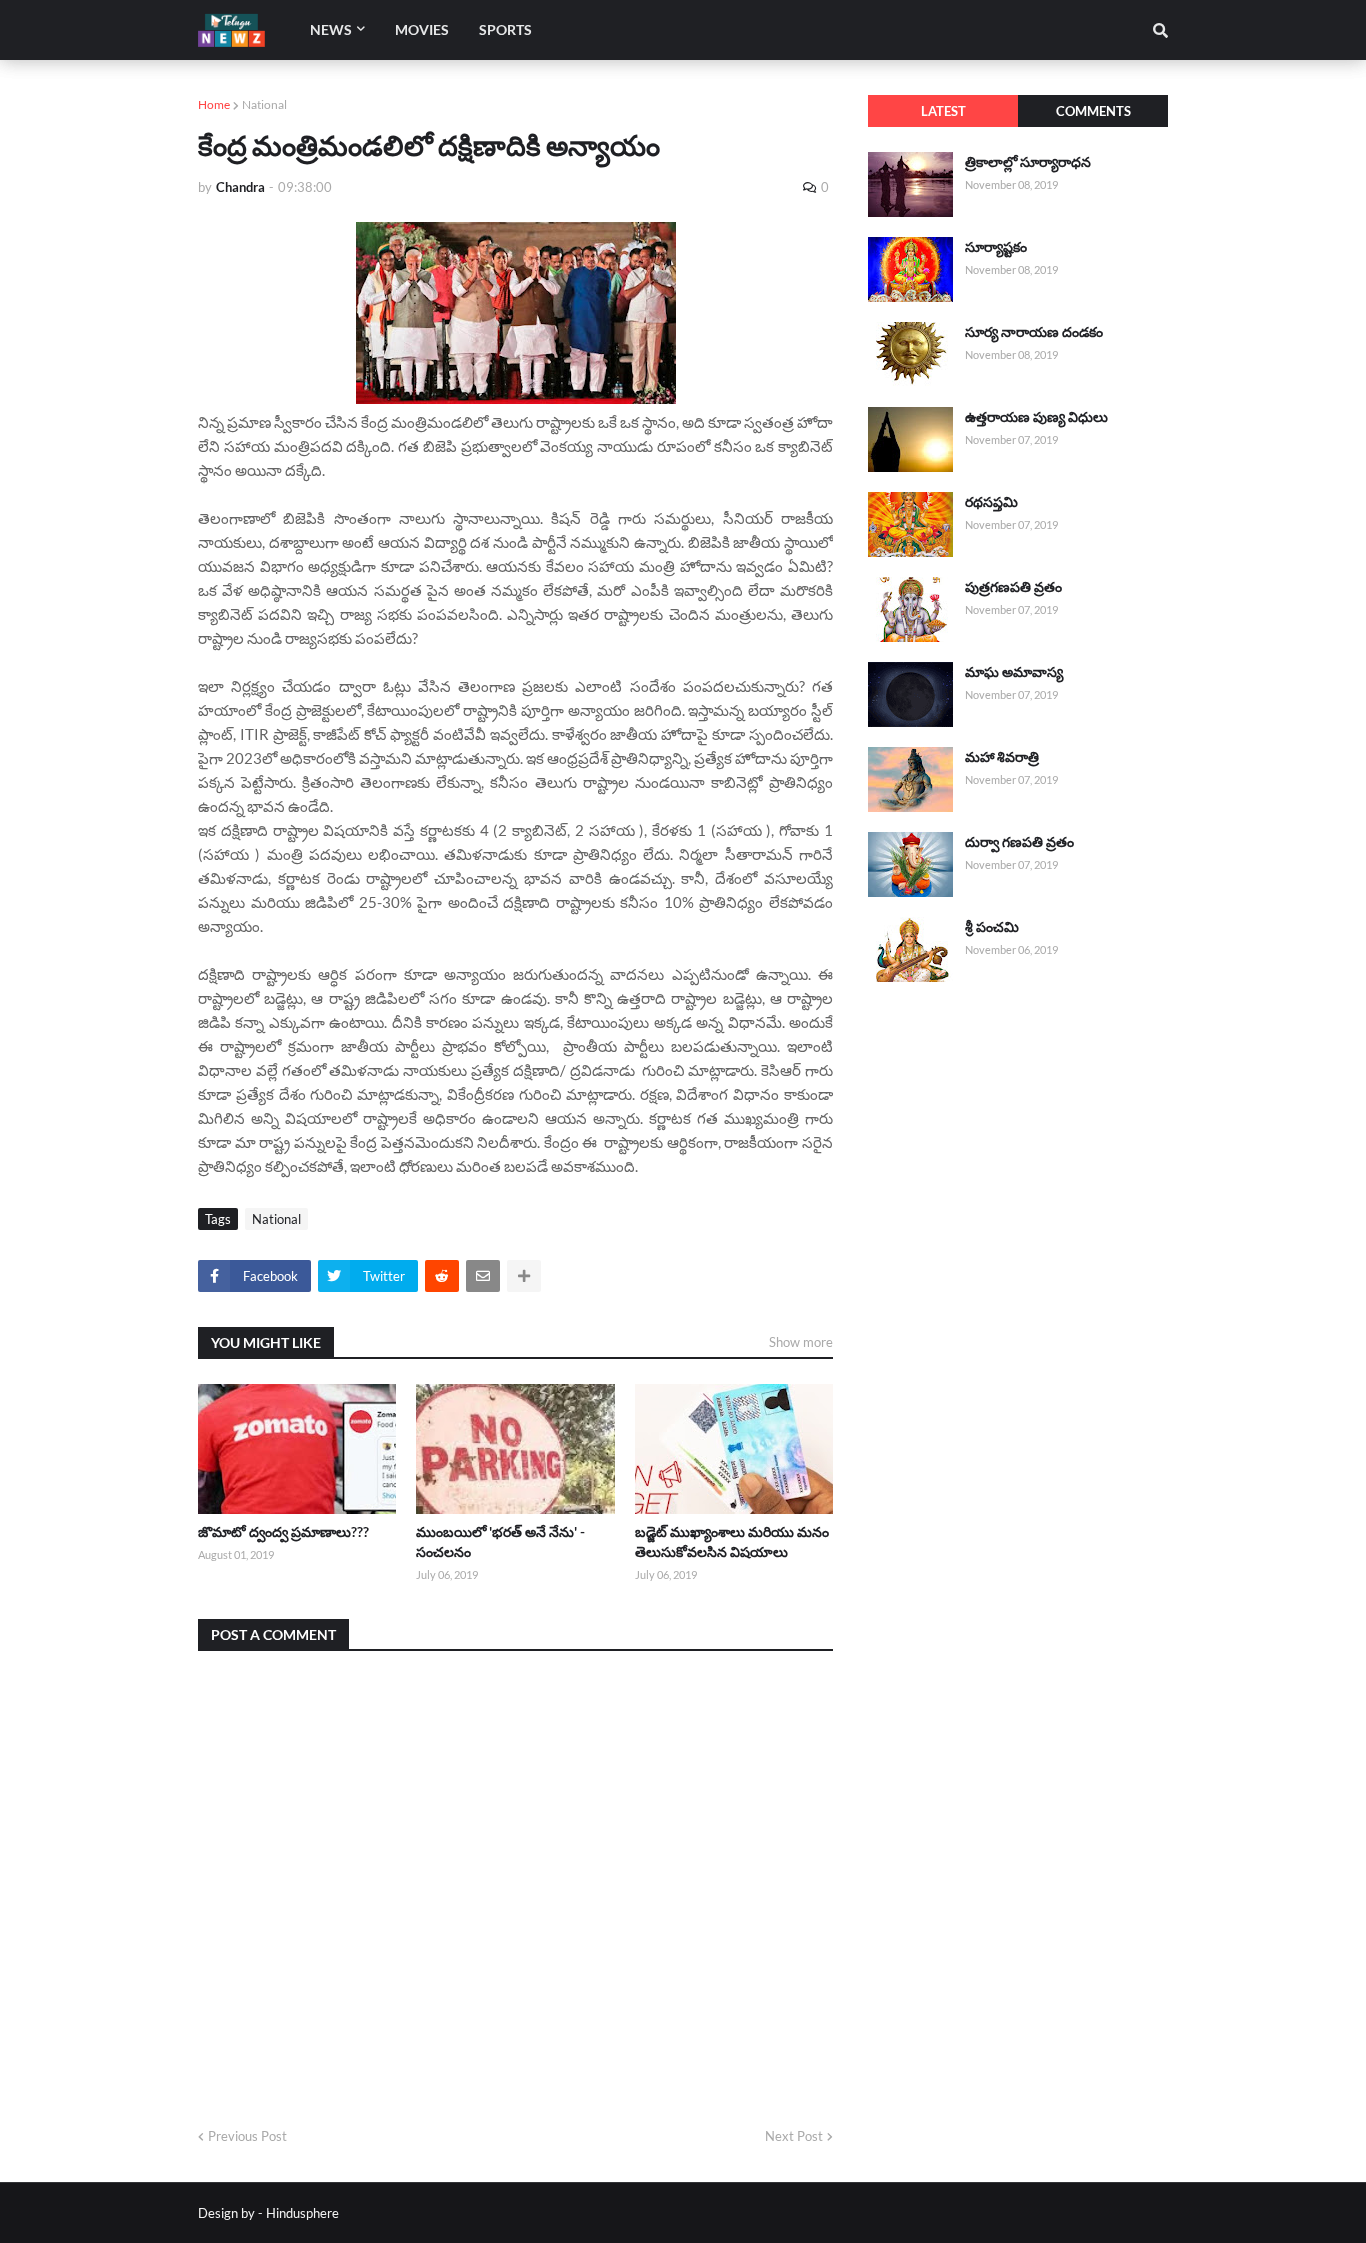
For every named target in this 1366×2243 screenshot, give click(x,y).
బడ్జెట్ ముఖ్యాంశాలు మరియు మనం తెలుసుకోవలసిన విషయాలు (732, 1541)
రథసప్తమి (991, 501)
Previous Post (247, 2136)
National (264, 104)
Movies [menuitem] (422, 29)
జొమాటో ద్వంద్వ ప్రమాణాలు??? (283, 1531)
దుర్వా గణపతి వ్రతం (1019, 841)
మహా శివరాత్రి (1002, 756)
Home (214, 104)
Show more (801, 1342)
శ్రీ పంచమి (992, 926)
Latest (943, 111)
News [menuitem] (331, 29)
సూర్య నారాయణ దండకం (1034, 331)
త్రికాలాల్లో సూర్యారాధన (1028, 161)
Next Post (794, 2136)
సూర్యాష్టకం (996, 246)
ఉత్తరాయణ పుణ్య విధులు (1036, 416)
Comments (1093, 111)
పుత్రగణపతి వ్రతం (1013, 586)
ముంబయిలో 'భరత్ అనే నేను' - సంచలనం (500, 1541)
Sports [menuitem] (505, 29)
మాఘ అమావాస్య (1014, 671)
